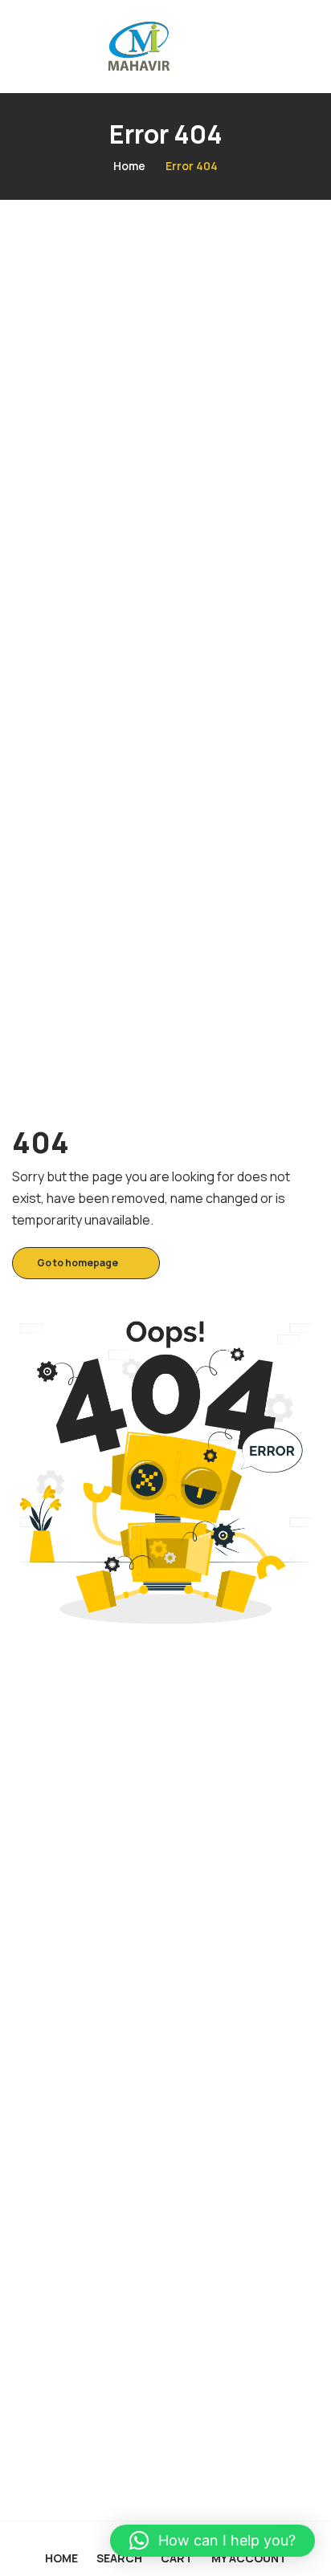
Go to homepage (78, 1263)
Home (129, 166)
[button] (212, 2541)
